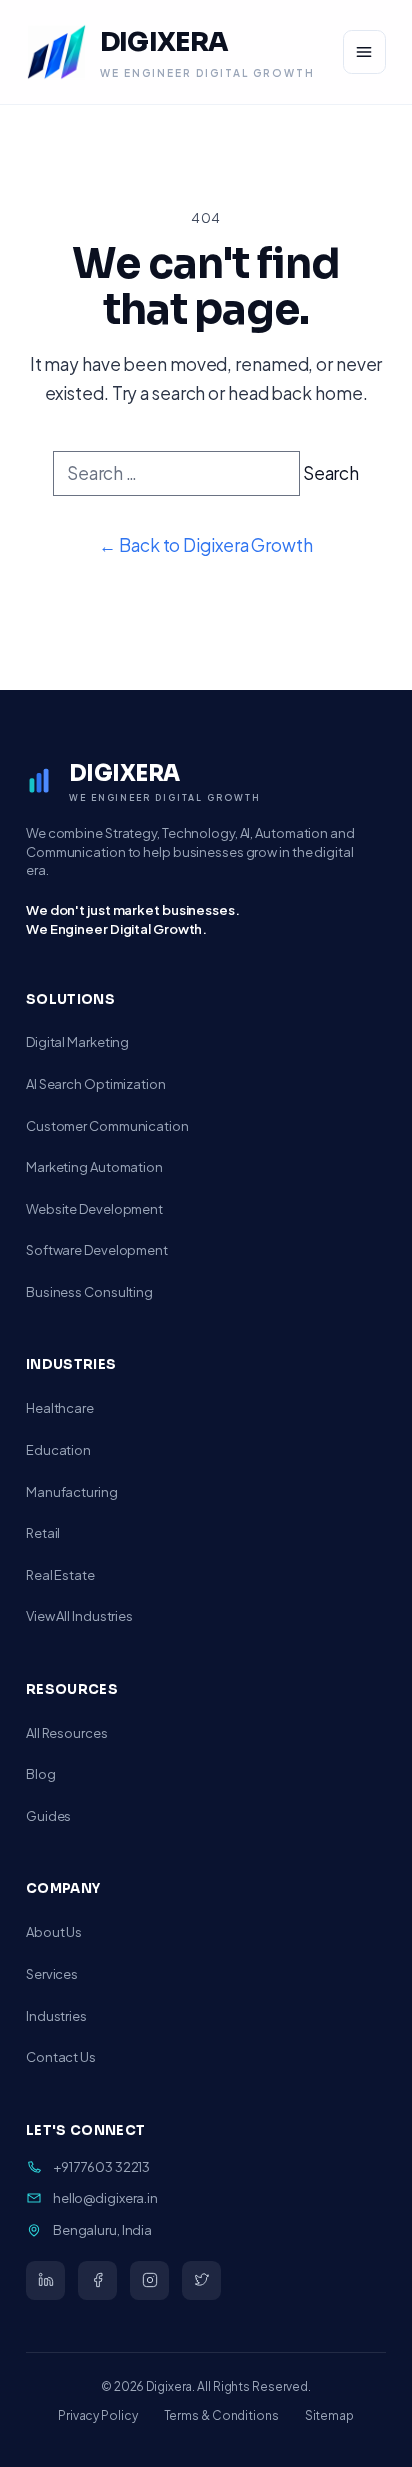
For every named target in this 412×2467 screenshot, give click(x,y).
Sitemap (329, 2415)
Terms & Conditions (221, 2415)
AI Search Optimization (96, 1084)
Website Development (94, 1209)
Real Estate (60, 1575)
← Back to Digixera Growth (205, 545)
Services (52, 1974)
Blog (41, 1774)
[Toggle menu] (364, 51)
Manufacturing (72, 1492)
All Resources (67, 1733)
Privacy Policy (98, 2415)
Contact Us (61, 2057)
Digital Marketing (77, 1042)
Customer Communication (107, 1126)
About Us (54, 1932)
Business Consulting (89, 1292)
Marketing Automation (94, 1167)
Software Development (97, 1250)
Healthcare (60, 1408)
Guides (48, 1816)
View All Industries (79, 1616)
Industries (56, 2016)
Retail (43, 1533)
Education (58, 1450)
